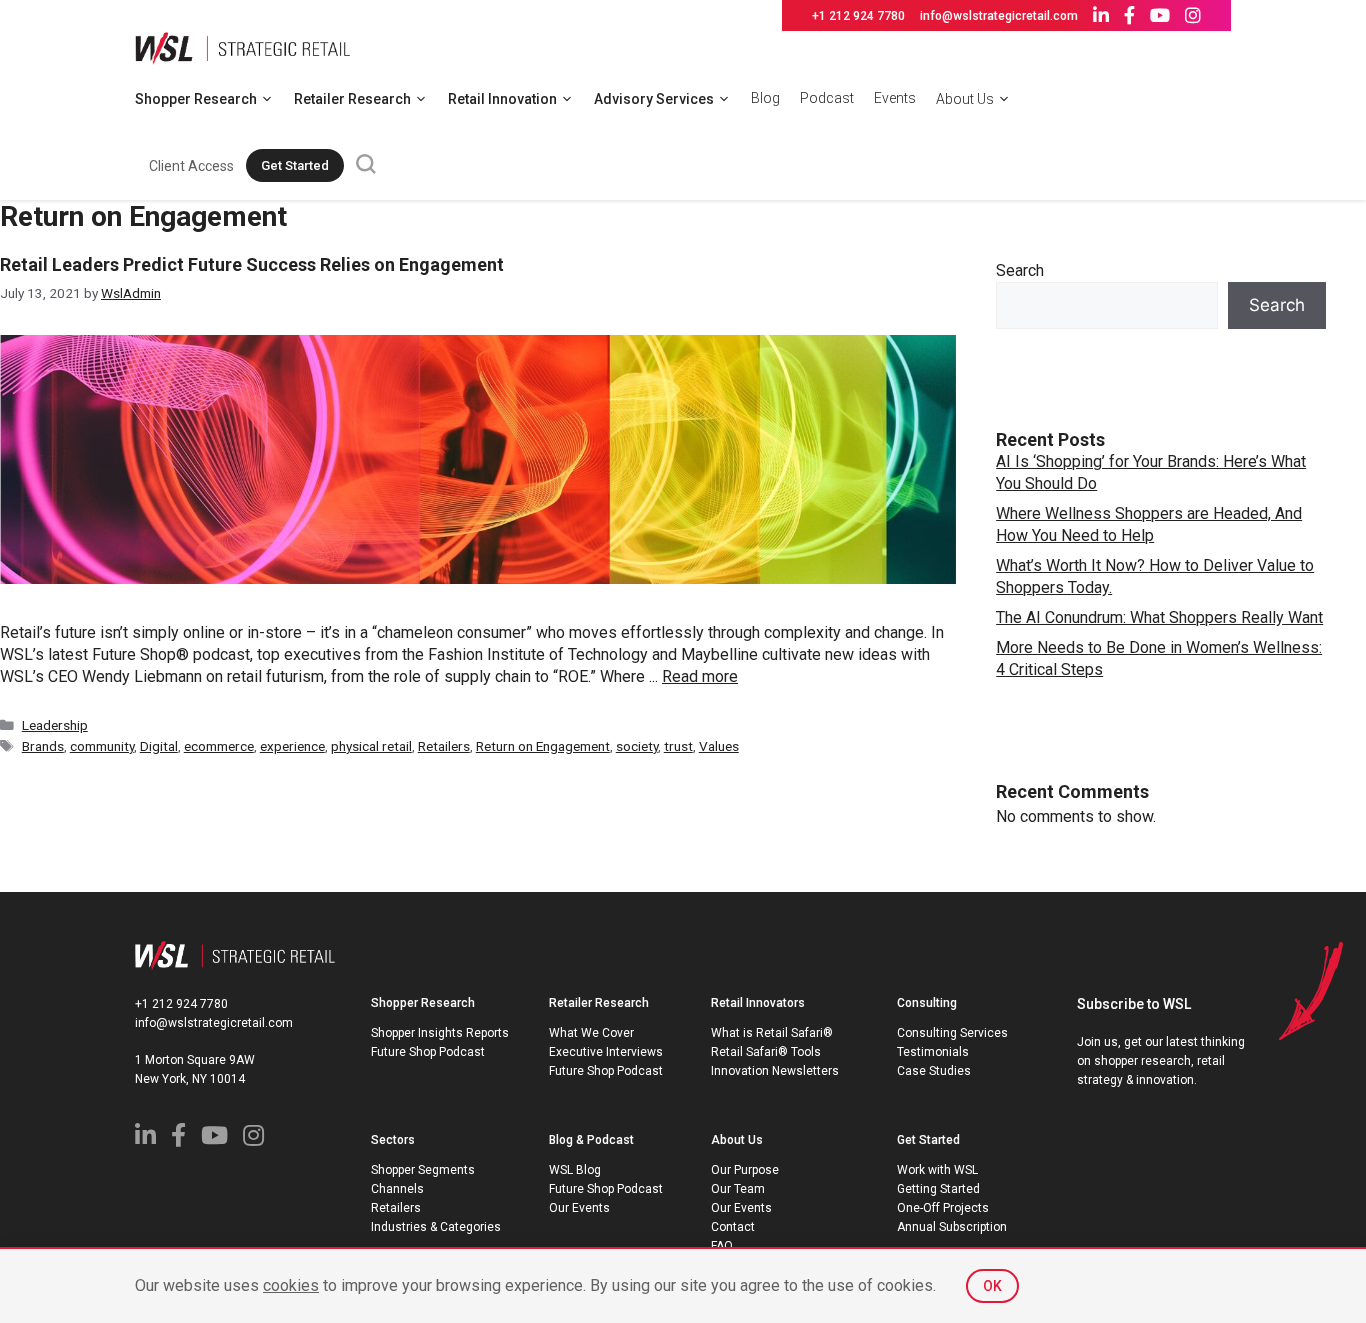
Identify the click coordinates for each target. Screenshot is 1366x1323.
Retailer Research (352, 99)
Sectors (393, 1140)
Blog (765, 98)
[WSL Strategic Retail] (242, 46)
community (102, 746)
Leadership (55, 725)
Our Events (579, 1208)
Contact (733, 1227)
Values (719, 746)
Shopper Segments (423, 1170)
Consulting (927, 1003)
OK (992, 1286)
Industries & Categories (436, 1227)
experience (292, 746)
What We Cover (591, 1033)
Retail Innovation (502, 99)
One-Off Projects (943, 1208)
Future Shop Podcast (428, 1052)
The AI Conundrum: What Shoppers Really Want (1159, 617)
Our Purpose (745, 1170)
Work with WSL (937, 1170)
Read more (700, 676)
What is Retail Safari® (772, 1033)
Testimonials (933, 1052)
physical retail (371, 746)
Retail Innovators (758, 1003)
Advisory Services (654, 99)
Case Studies (934, 1071)
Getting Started (938, 1189)
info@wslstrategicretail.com (999, 16)
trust (678, 746)
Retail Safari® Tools (766, 1052)
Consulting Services (952, 1033)
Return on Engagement (543, 746)
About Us (965, 99)
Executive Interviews (606, 1052)
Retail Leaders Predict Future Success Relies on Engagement (252, 264)
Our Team (738, 1189)
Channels (397, 1189)
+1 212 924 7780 (858, 16)
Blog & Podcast (591, 1140)
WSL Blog (575, 1170)
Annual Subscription (952, 1227)
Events (895, 98)
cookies (291, 1285)
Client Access (191, 166)
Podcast (827, 98)
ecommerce (219, 746)
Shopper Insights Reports (440, 1033)
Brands (43, 746)
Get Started (295, 165)
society (637, 746)
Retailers (444, 746)
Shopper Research (196, 99)
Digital (159, 746)
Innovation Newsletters (775, 1071)
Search (1020, 270)
